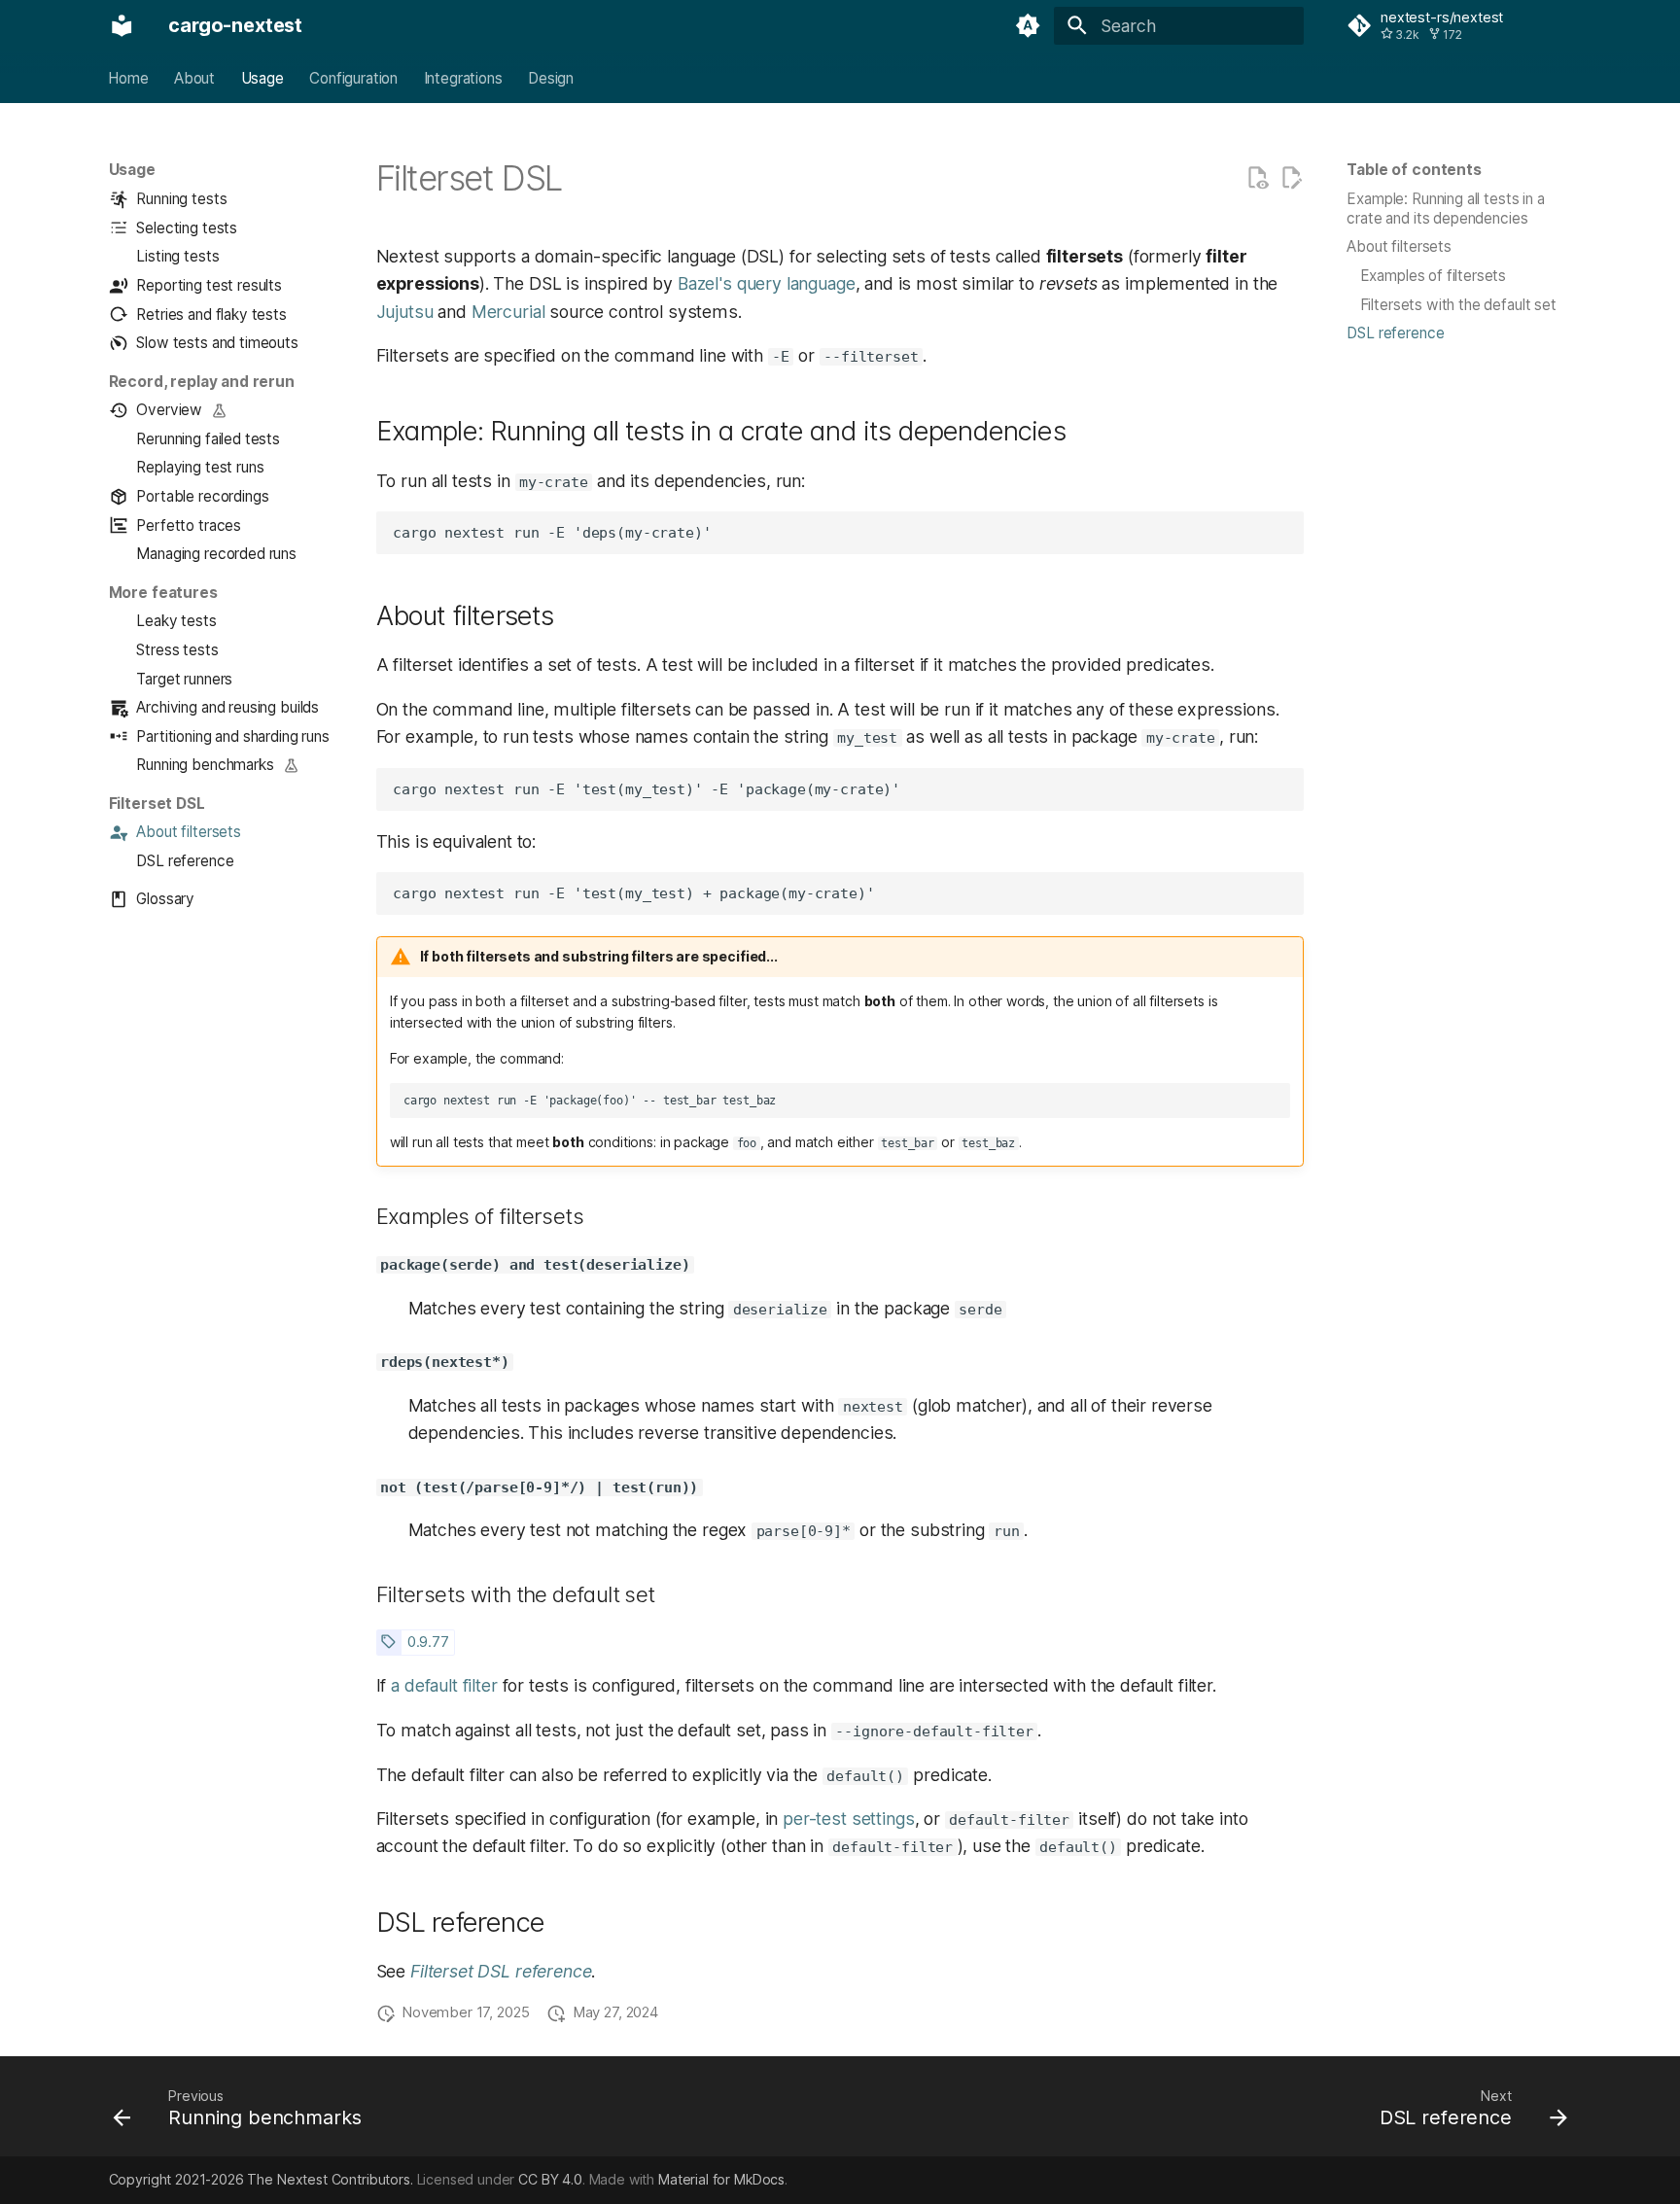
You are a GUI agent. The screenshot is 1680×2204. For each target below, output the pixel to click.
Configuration (354, 77)
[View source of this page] (1257, 178)
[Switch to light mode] (1029, 25)
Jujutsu (405, 312)
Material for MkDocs (721, 2179)
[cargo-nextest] (122, 25)
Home (129, 77)
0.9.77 (428, 1642)
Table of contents (1414, 170)
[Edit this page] (1291, 178)
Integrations (463, 77)
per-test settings (848, 1819)
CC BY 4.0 (550, 2179)
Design (551, 77)
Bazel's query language (767, 283)
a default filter (444, 1685)
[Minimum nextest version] (388, 1642)
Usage (262, 77)
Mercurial (508, 312)
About (194, 77)
